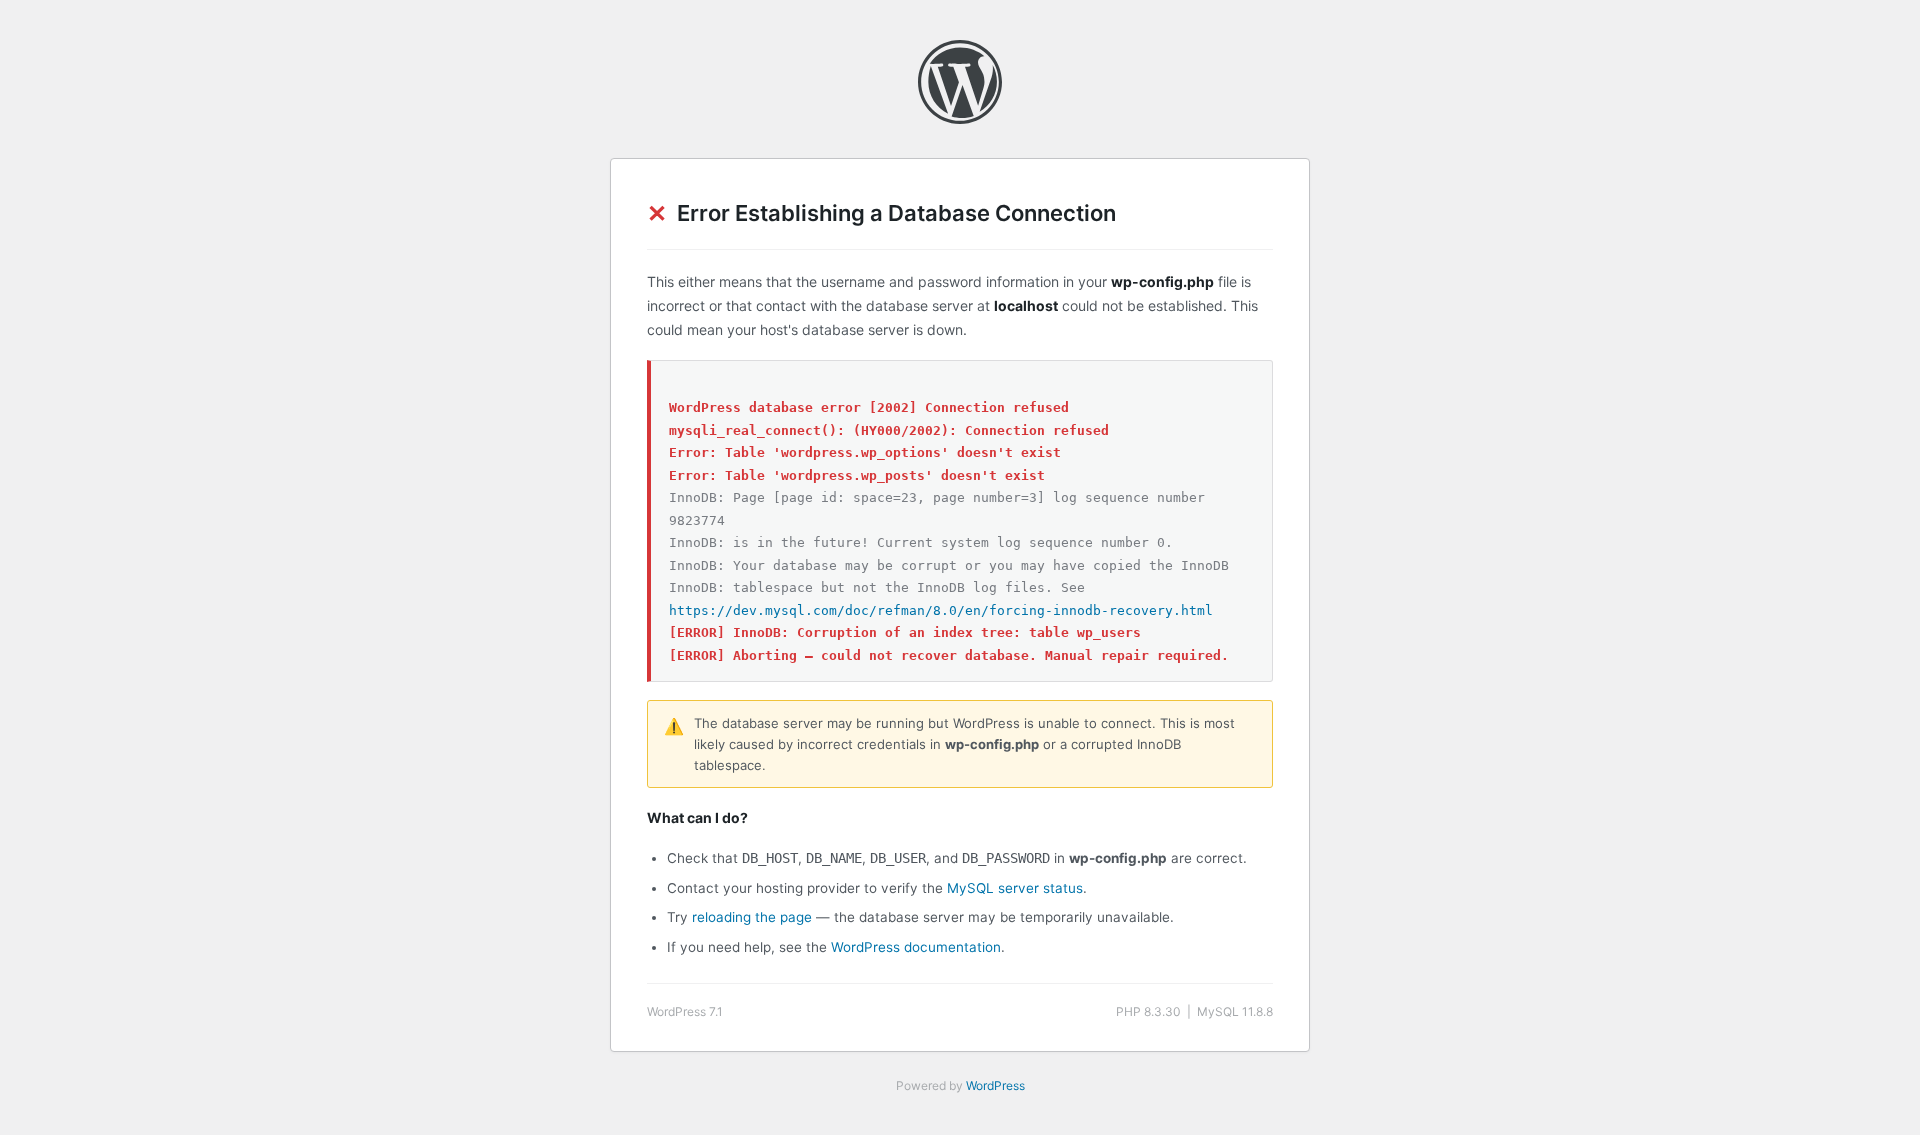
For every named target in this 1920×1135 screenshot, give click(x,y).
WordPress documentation (916, 947)
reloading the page (752, 917)
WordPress (995, 1085)
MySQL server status (1015, 888)
